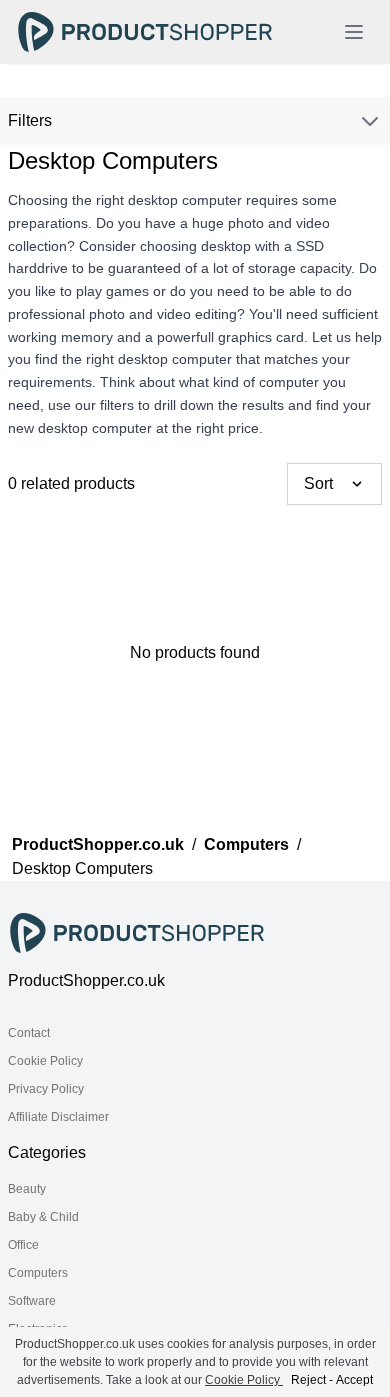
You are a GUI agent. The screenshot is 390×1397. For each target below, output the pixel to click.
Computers (246, 844)
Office (23, 1245)
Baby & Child (43, 1217)
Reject (308, 1380)
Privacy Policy (46, 1089)
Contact (29, 1033)
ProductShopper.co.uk (98, 844)
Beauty (27, 1189)
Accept (354, 1380)
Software (32, 1301)
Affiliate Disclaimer (58, 1117)
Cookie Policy (45, 1061)
